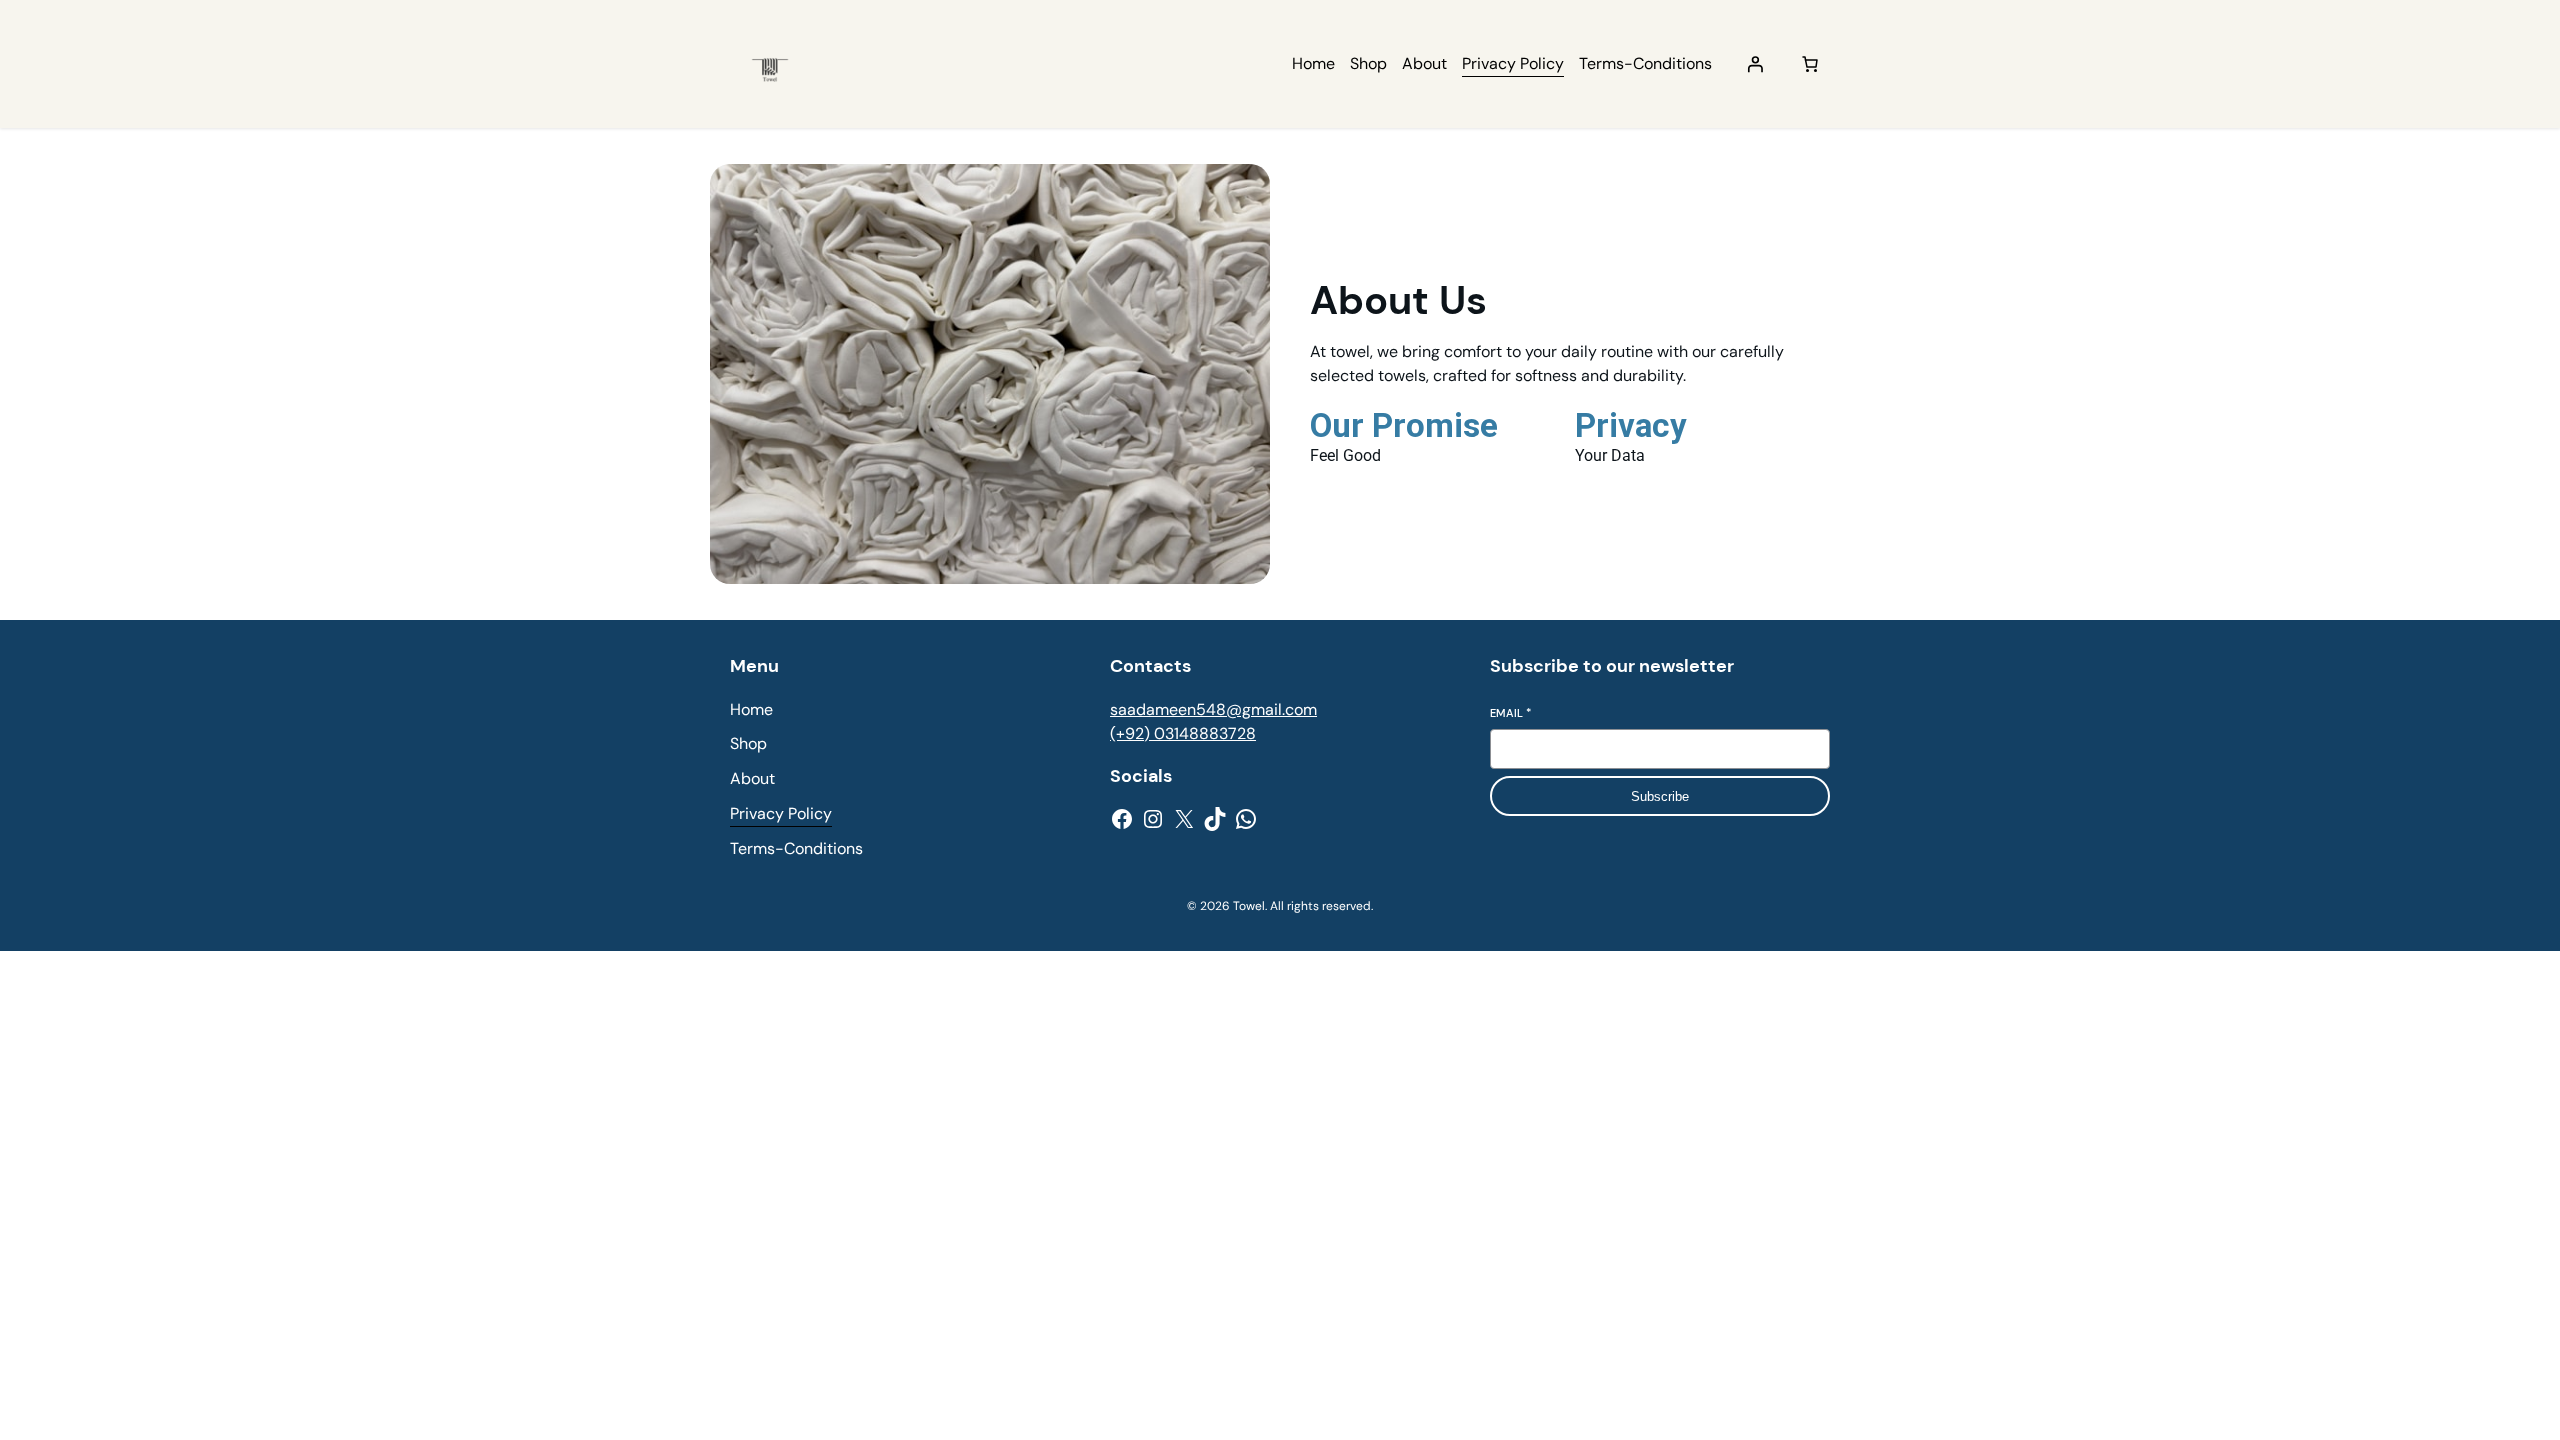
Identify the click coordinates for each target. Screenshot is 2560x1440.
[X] (1184, 819)
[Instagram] (1153, 819)
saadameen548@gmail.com (1213, 709)
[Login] (1755, 64)
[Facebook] (1122, 819)
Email (1510, 713)
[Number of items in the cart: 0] (1810, 64)
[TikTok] (1215, 819)
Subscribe (1660, 796)
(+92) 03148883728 (1183, 733)
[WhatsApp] (1246, 819)
